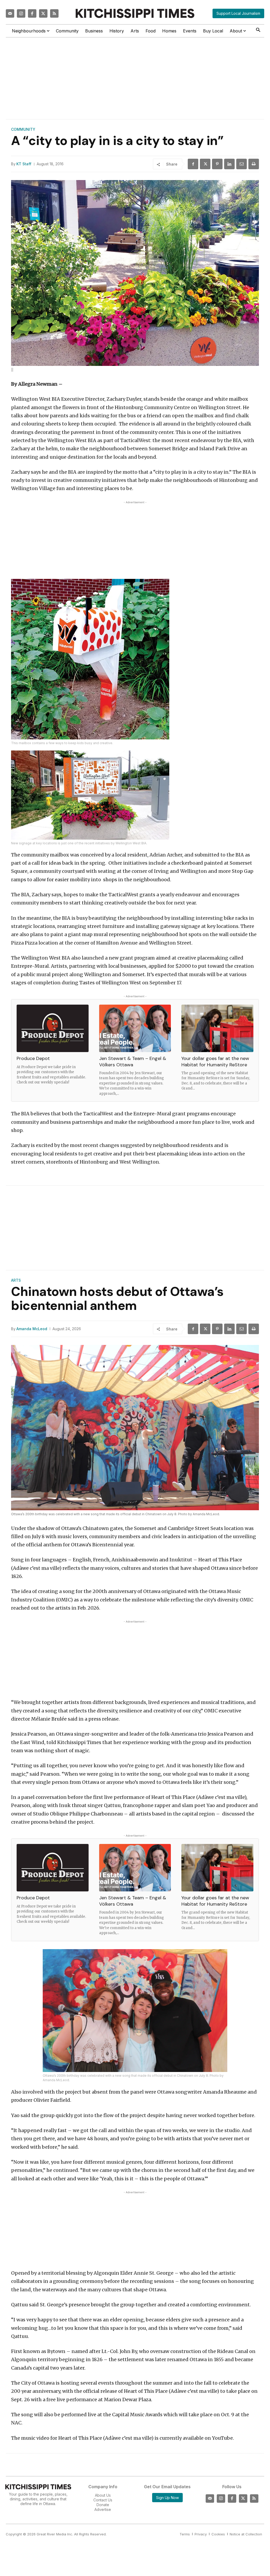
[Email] (242, 164)
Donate (103, 2505)
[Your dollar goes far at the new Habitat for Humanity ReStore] (217, 1028)
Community (23, 129)
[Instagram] (21, 13)
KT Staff (24, 164)
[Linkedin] (229, 164)
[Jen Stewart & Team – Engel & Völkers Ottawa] (135, 1028)
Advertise (103, 2509)
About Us (103, 2495)
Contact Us (103, 2500)
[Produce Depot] (53, 1028)
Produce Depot (33, 1058)
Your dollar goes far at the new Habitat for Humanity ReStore (215, 1061)
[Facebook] (32, 13)
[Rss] (54, 13)
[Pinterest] (217, 164)
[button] (258, 30)
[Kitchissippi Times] (135, 13)
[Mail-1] (10, 13)
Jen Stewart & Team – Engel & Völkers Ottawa (133, 1061)
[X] (205, 164)
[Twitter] (43, 13)
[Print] (254, 164)
